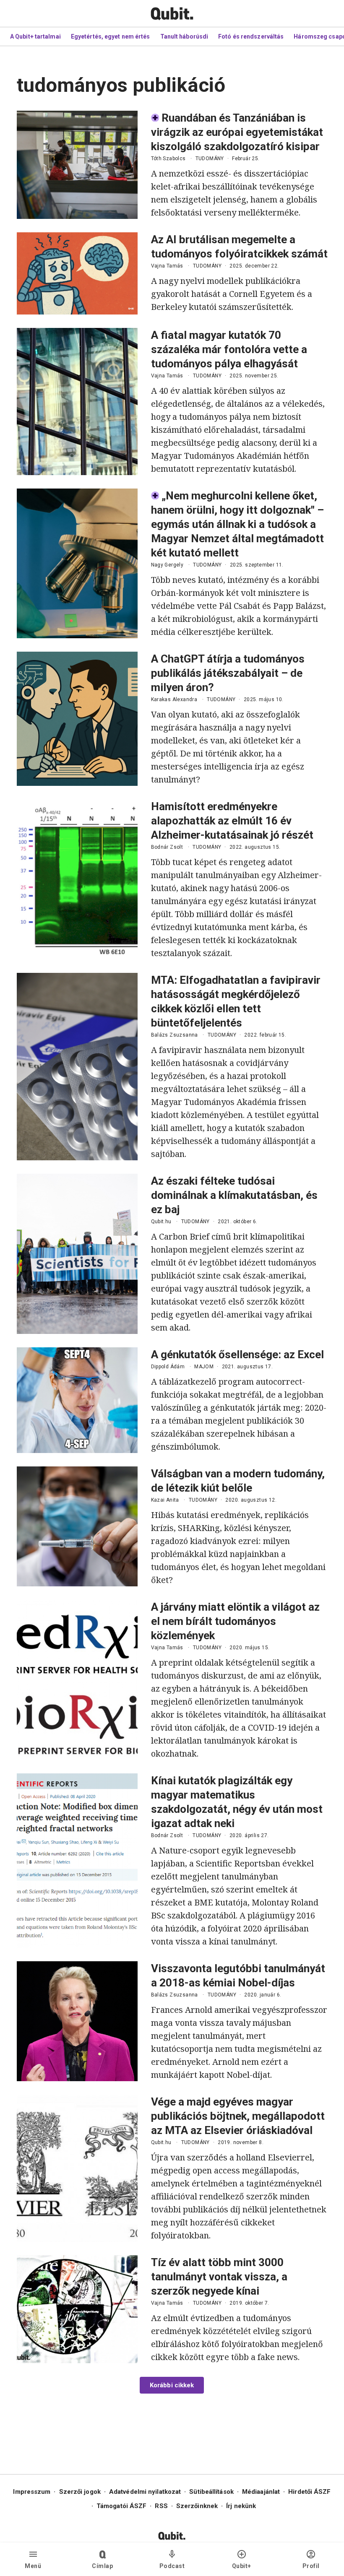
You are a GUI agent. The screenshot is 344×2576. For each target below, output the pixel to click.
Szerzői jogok (80, 2492)
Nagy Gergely (167, 565)
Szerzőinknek (197, 2506)
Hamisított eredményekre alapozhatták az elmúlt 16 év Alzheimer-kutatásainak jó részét (232, 821)
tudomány (210, 159)
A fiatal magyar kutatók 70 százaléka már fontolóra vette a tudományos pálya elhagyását (229, 349)
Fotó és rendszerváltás (251, 36)
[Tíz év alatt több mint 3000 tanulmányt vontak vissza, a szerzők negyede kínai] (77, 2309)
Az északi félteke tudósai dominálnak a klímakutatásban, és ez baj (234, 1195)
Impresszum (32, 2492)
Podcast (172, 2566)
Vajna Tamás (167, 266)
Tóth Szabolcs (168, 159)
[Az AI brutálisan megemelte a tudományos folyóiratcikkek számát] (77, 273)
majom (204, 1367)
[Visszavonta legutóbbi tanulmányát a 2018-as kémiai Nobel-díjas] (77, 2021)
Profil (311, 2566)
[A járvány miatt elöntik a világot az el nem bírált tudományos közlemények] (77, 1680)
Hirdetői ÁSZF (309, 2492)
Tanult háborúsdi (184, 36)
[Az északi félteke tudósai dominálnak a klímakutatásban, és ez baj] (77, 1254)
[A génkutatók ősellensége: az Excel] (77, 1400)
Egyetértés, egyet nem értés (111, 36)
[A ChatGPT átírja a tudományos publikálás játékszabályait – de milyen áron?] (77, 719)
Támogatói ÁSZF (121, 2506)
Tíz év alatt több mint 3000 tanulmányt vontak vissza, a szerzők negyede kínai (219, 2277)
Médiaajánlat (261, 2492)
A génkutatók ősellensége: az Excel (237, 1354)
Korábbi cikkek (172, 2385)
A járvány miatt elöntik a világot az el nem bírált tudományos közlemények (235, 1621)
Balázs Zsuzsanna (175, 1035)
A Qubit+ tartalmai (35, 36)
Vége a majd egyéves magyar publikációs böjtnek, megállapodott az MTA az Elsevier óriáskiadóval (238, 2116)
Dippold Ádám (168, 1367)
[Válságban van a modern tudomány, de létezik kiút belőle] (77, 1526)
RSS (161, 2506)
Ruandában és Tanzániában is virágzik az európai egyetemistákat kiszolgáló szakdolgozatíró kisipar (237, 132)
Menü (33, 2566)
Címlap (102, 2566)
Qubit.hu (161, 1222)
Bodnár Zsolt (167, 847)
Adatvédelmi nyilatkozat (145, 2492)
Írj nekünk (241, 2506)
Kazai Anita (165, 1500)
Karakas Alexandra (174, 699)
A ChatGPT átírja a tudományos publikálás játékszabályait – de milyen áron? (228, 673)
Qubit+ (242, 2566)
